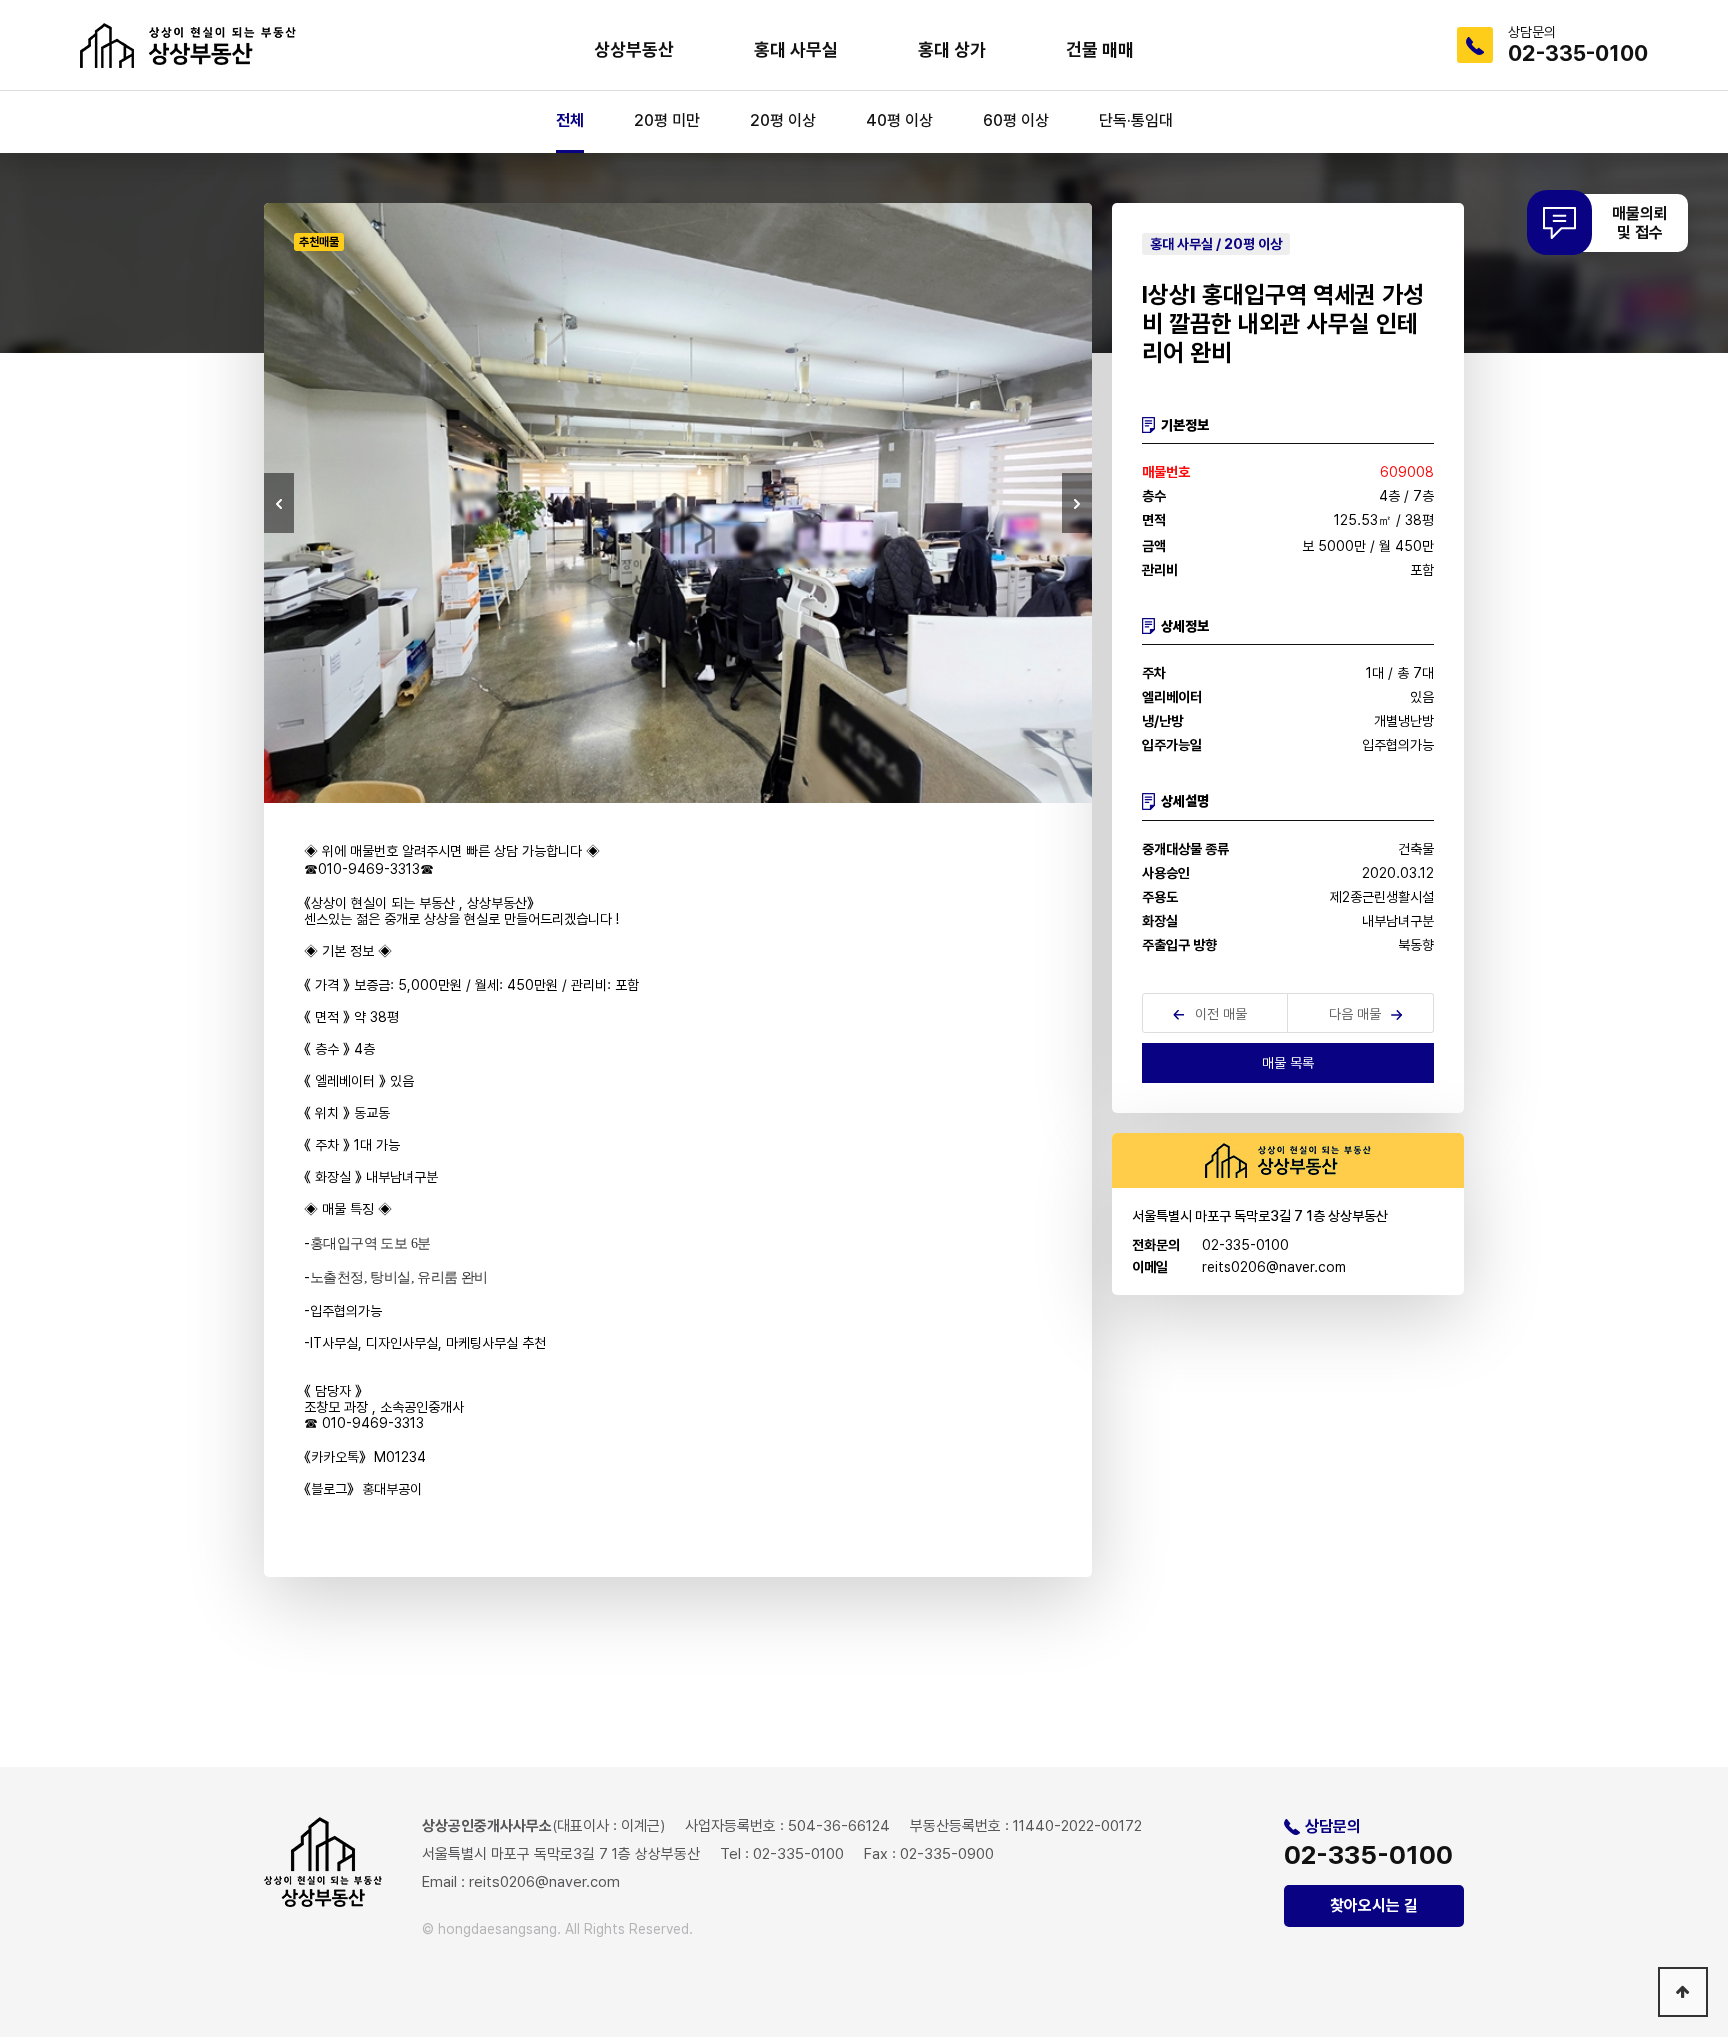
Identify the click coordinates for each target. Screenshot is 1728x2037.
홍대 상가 (952, 49)
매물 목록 (1288, 1063)
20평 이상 (783, 120)
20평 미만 (667, 120)
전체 (570, 120)
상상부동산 (634, 49)
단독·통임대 (1136, 120)
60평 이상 (1016, 120)
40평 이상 (899, 120)
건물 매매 (1100, 49)
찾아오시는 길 (1374, 1905)
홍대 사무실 (796, 49)
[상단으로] (1683, 1992)
